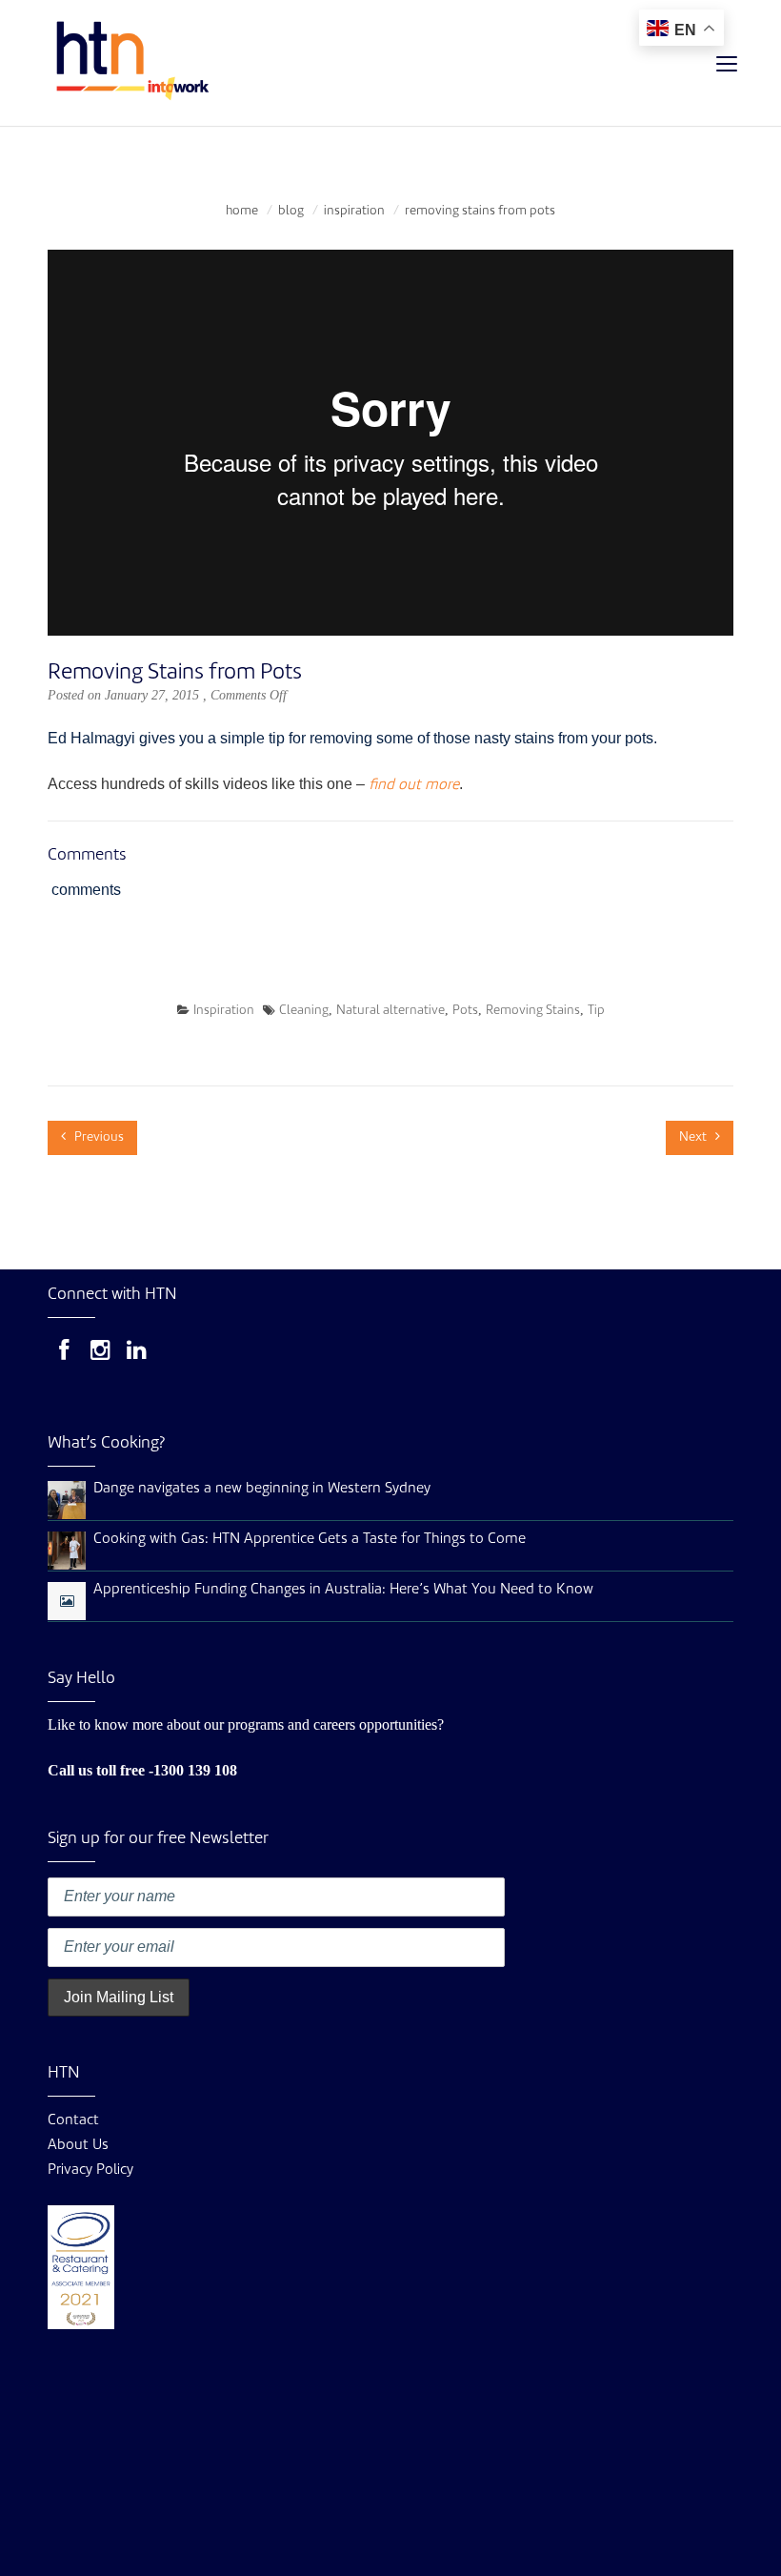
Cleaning (304, 1011)
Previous (98, 1137)
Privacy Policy (90, 2170)
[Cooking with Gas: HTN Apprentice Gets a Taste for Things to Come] (67, 1551)
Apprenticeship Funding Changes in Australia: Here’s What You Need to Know (343, 1590)
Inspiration (354, 211)
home (242, 211)
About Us (78, 2146)
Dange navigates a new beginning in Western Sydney (262, 1489)
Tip (596, 1011)
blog (291, 211)
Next (694, 1137)
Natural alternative (390, 1011)
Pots (465, 1011)
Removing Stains (533, 1011)
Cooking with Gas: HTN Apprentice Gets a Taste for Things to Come (310, 1540)
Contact (73, 2121)
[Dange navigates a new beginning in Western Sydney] (67, 1501)
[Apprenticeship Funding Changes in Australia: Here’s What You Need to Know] (67, 1602)
